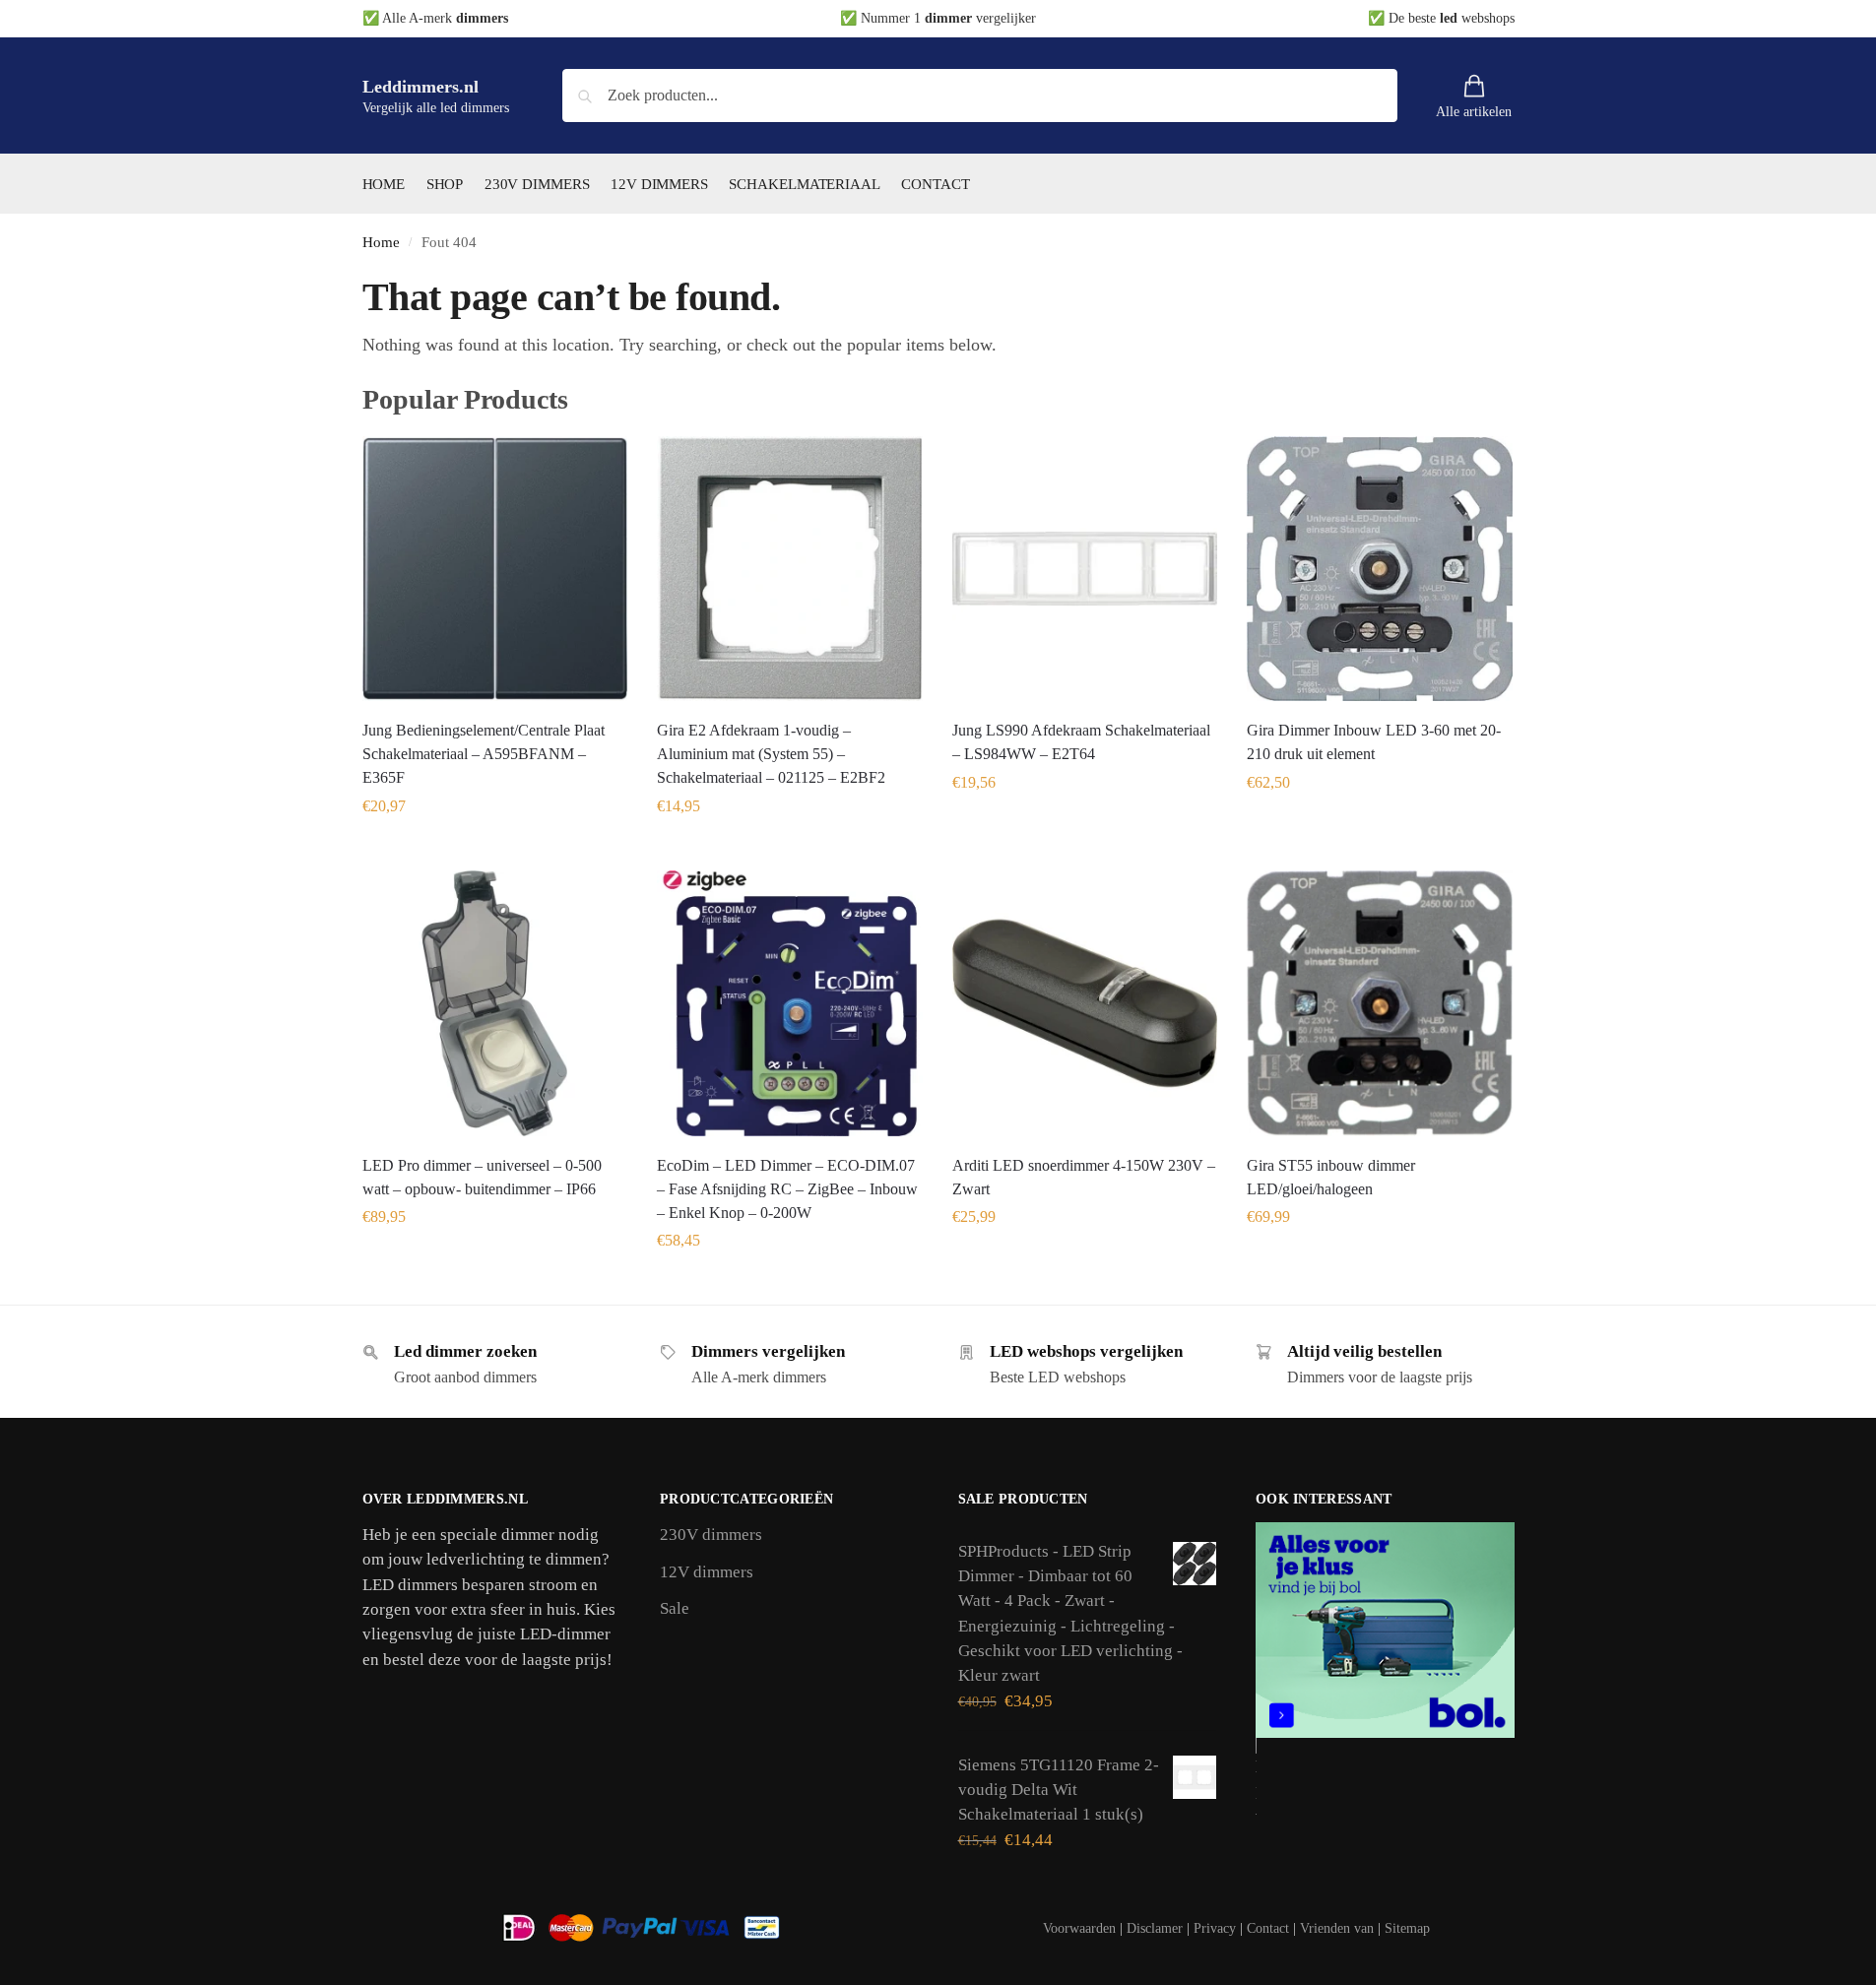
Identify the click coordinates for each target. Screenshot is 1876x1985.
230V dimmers (711, 1535)
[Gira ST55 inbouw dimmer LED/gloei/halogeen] (1380, 1003)
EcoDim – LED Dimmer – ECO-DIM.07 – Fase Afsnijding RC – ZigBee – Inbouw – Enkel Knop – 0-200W (787, 1189)
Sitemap (1407, 1928)
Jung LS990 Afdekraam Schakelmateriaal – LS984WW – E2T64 (1081, 742)
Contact (1268, 1928)
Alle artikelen (1474, 112)
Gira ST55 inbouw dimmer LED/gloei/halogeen (1331, 1177)
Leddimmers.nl (420, 87)
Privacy (1215, 1928)
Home (381, 242)
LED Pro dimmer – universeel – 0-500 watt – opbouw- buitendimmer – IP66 (482, 1177)
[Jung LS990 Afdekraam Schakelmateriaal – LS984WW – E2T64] (1085, 569)
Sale (675, 1608)
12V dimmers (707, 1572)
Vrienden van (1337, 1928)
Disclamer (1155, 1928)
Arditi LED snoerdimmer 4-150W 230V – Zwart (1084, 1177)
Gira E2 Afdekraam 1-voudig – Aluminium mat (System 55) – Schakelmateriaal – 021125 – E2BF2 (771, 754)
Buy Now (494, 850)
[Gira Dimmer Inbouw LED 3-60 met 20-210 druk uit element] (1380, 569)
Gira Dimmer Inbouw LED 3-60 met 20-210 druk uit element (1374, 742)
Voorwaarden (1079, 1928)
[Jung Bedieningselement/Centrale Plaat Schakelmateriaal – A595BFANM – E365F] (495, 569)
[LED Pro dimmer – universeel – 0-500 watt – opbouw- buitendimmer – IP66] (495, 1003)
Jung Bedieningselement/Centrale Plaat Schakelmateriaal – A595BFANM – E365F (484, 754)
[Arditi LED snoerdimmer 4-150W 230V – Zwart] (1085, 1003)
